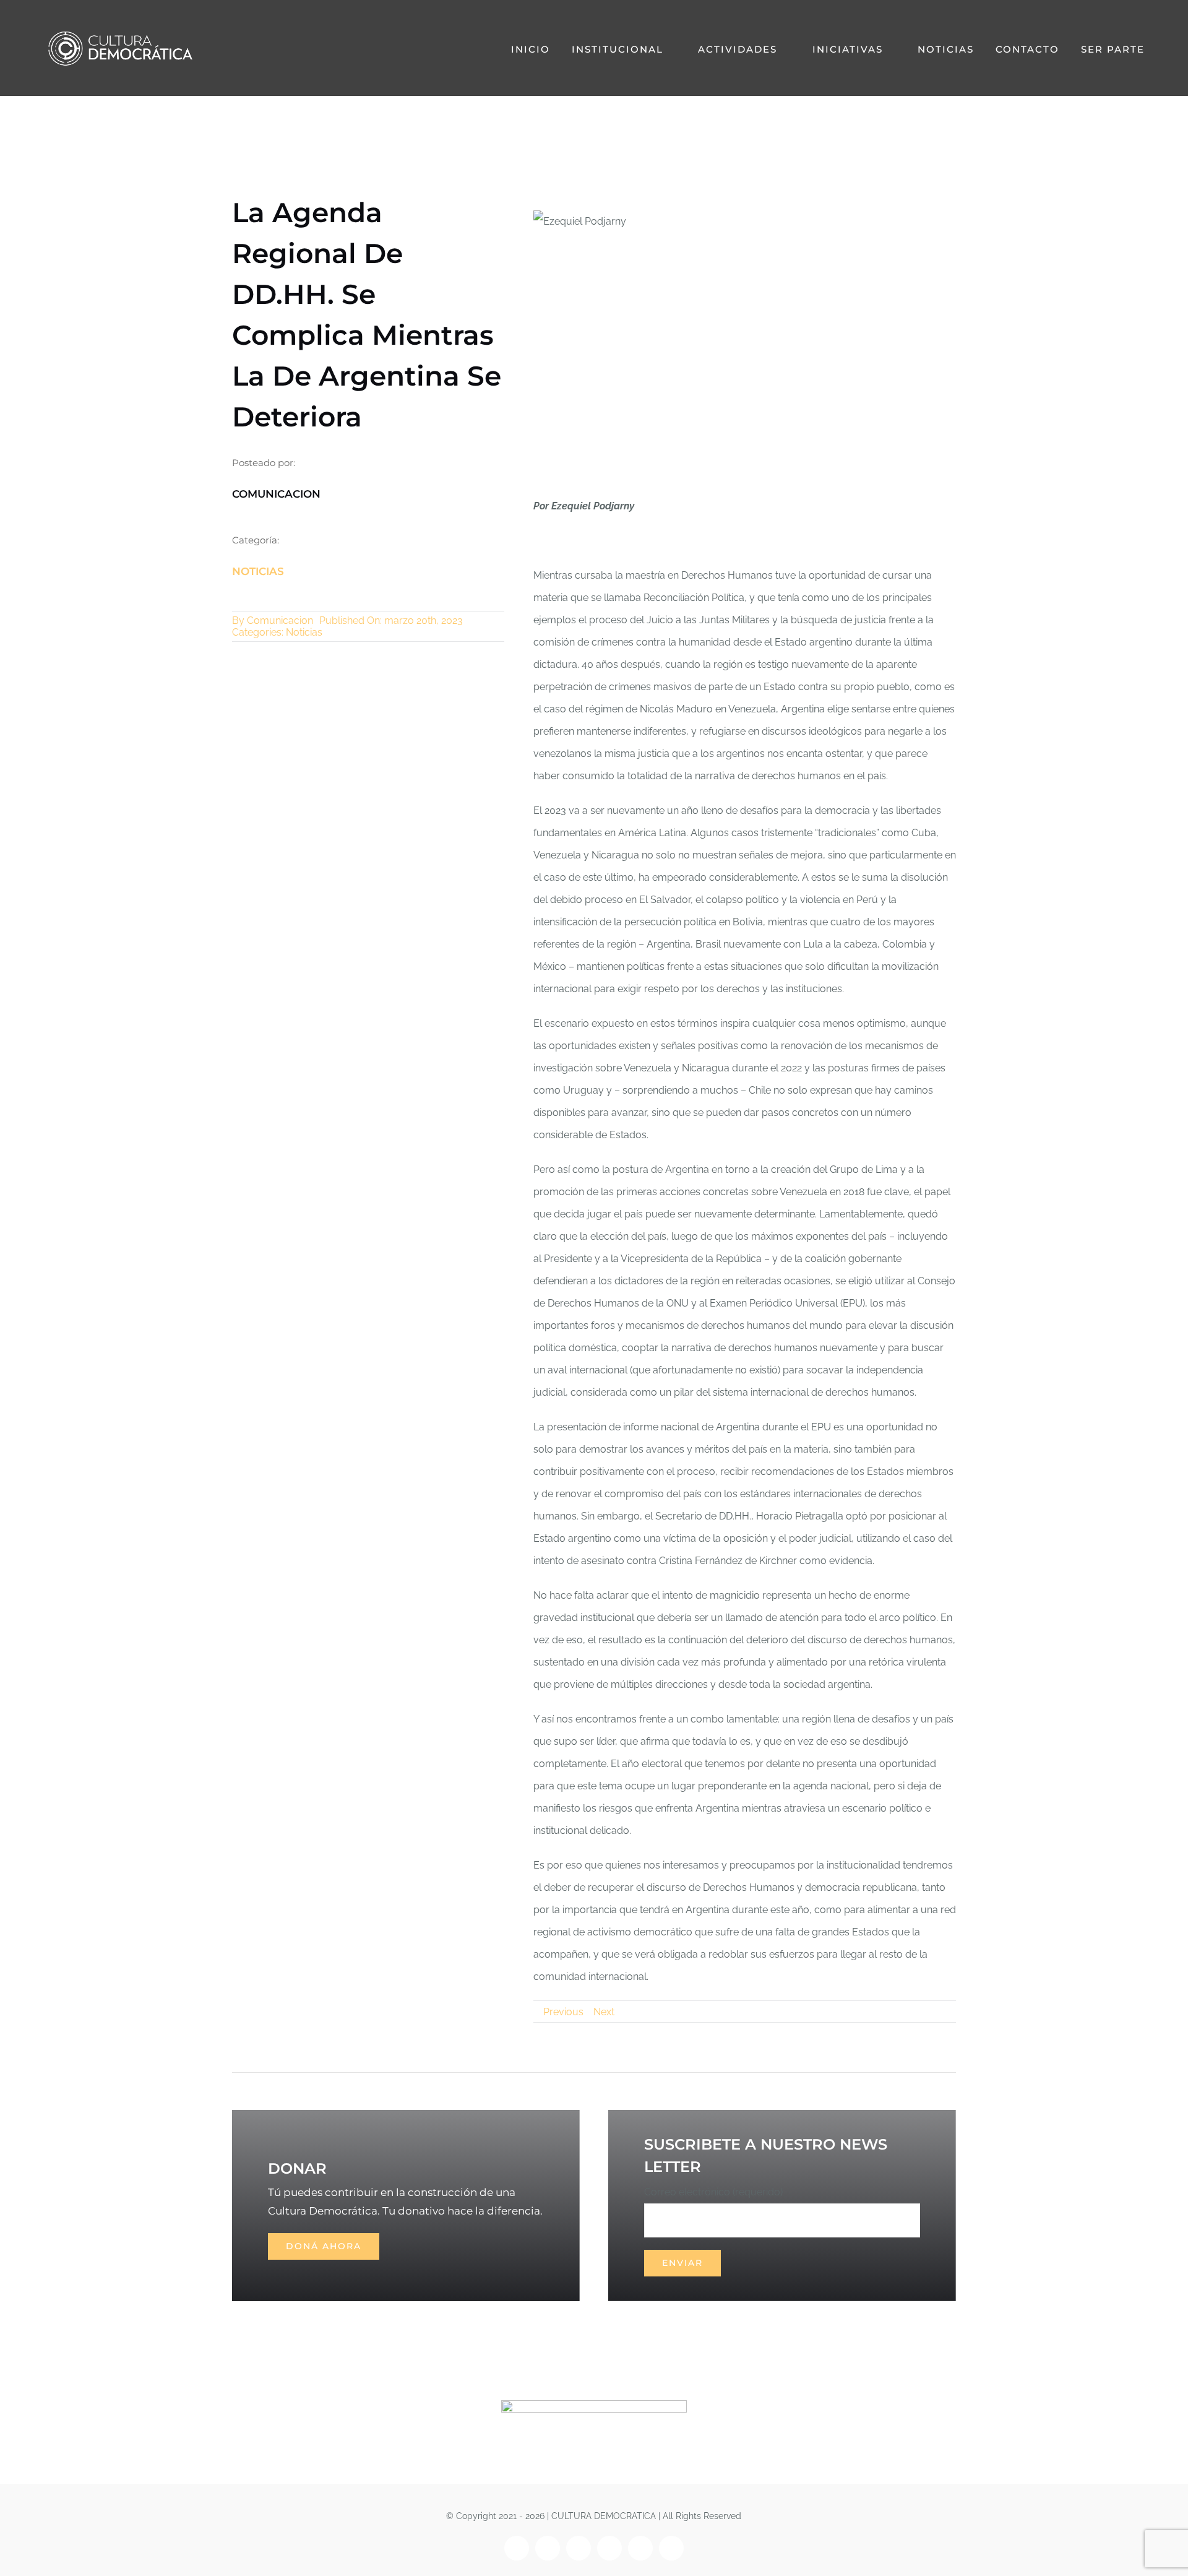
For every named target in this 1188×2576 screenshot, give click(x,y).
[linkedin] (640, 2548)
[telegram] (671, 2548)
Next (604, 2012)
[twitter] (579, 2548)
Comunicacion (280, 620)
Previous (563, 2012)
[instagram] (548, 2548)
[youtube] (609, 2548)
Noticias (258, 571)
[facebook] (517, 2548)
